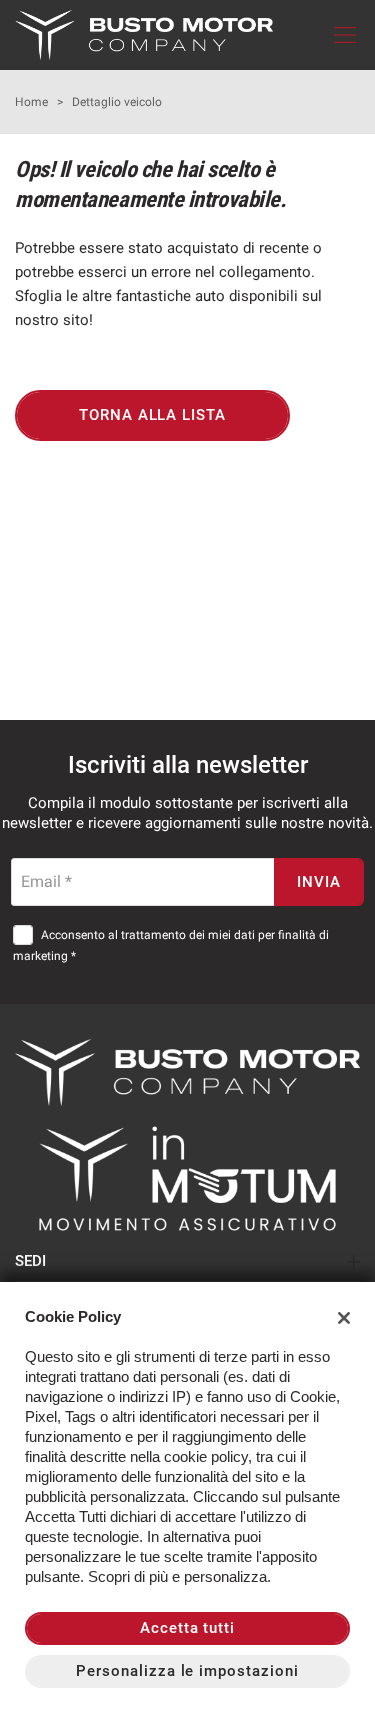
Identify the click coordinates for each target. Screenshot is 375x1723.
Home (31, 102)
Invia (319, 882)
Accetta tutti (187, 1628)
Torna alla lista (152, 415)
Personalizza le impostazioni (187, 1671)
